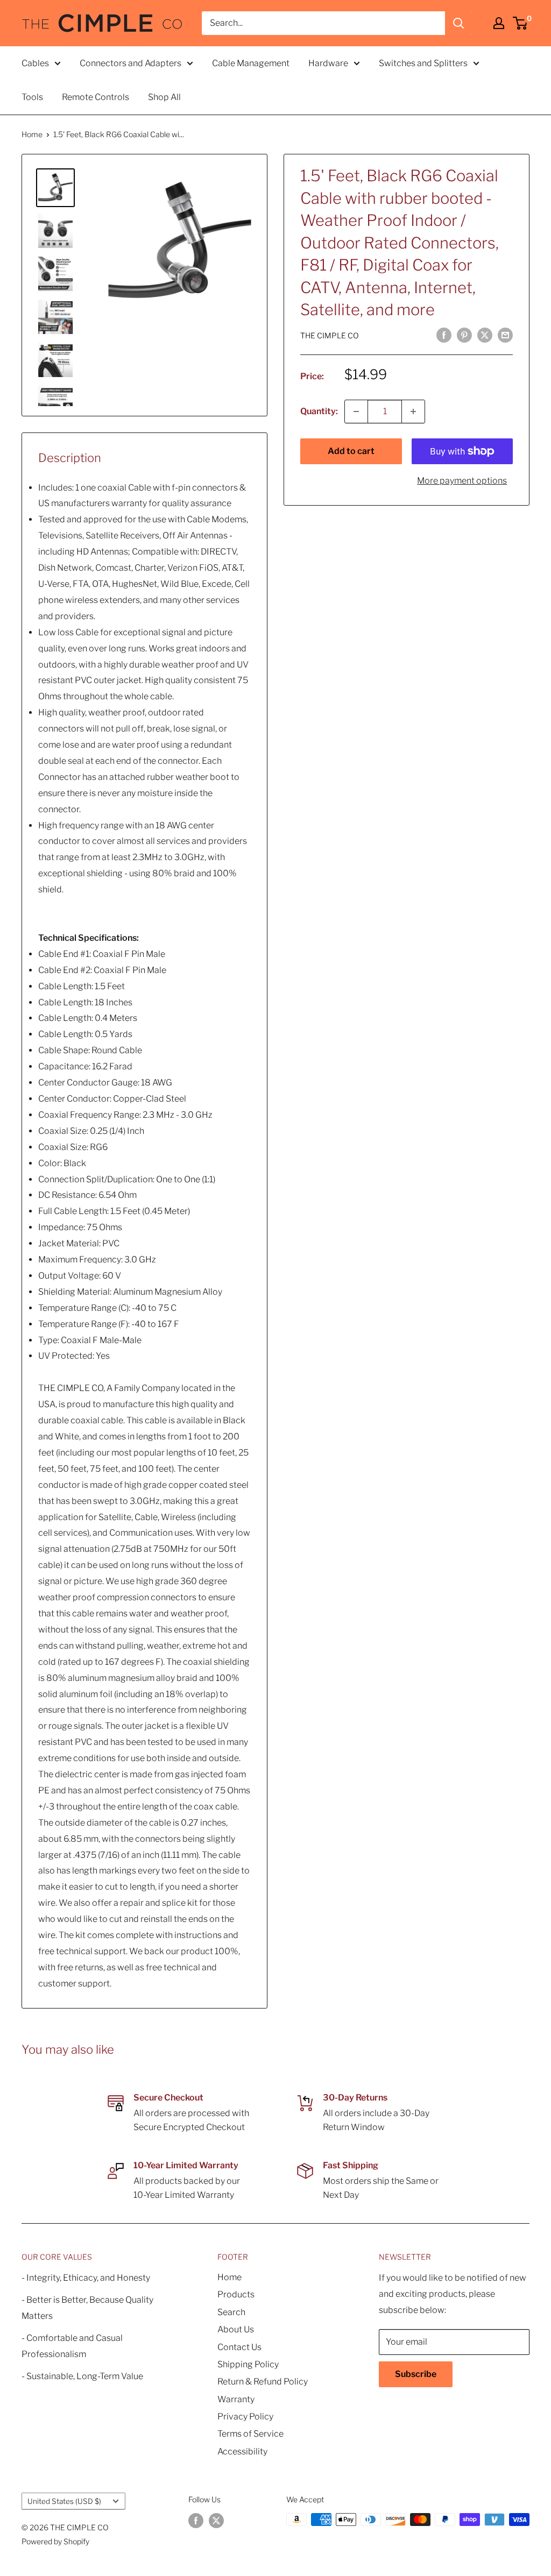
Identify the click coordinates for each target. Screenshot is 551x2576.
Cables (35, 63)
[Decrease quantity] (356, 411)
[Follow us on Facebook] (196, 2521)
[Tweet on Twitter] (485, 335)
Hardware (328, 63)
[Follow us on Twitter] (216, 2521)
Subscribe (416, 2374)
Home (32, 134)
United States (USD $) (64, 2501)
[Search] (458, 23)
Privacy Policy (245, 2417)
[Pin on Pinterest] (464, 335)
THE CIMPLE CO (330, 335)
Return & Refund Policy (263, 2382)
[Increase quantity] (413, 411)
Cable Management (251, 63)
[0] (521, 23)
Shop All (164, 97)
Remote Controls (96, 97)
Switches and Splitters (423, 63)
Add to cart (351, 451)
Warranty (236, 2399)
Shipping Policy (248, 2364)
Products (236, 2294)
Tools (32, 97)
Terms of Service (250, 2434)
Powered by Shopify (55, 2541)
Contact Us (239, 2347)
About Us (236, 2329)
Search (231, 2312)
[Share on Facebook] (444, 335)
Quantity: (319, 411)
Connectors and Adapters (130, 63)
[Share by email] (505, 335)
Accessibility (242, 2451)
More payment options (462, 481)
